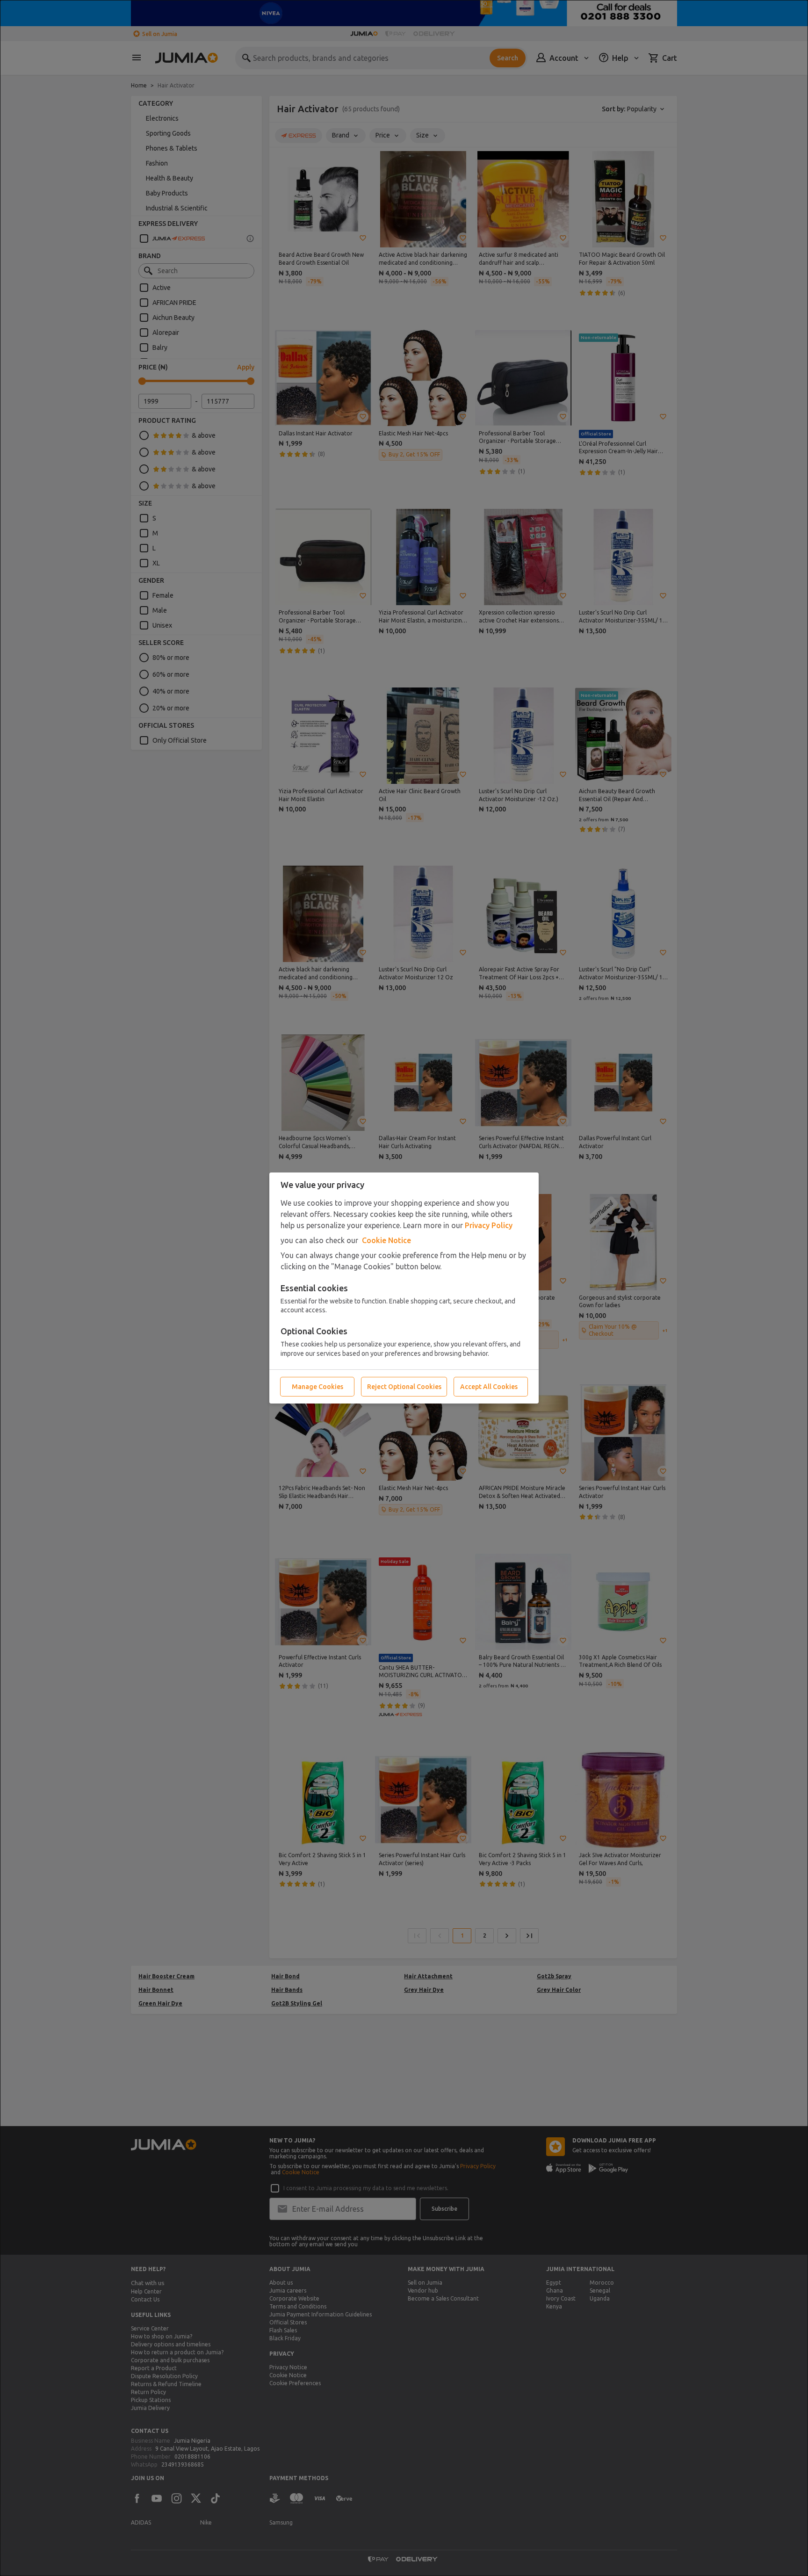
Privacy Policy (489, 1225)
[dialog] (404, 1288)
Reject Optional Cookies (404, 1387)
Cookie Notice (386, 1240)
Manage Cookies (317, 1387)
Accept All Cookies (489, 1387)
